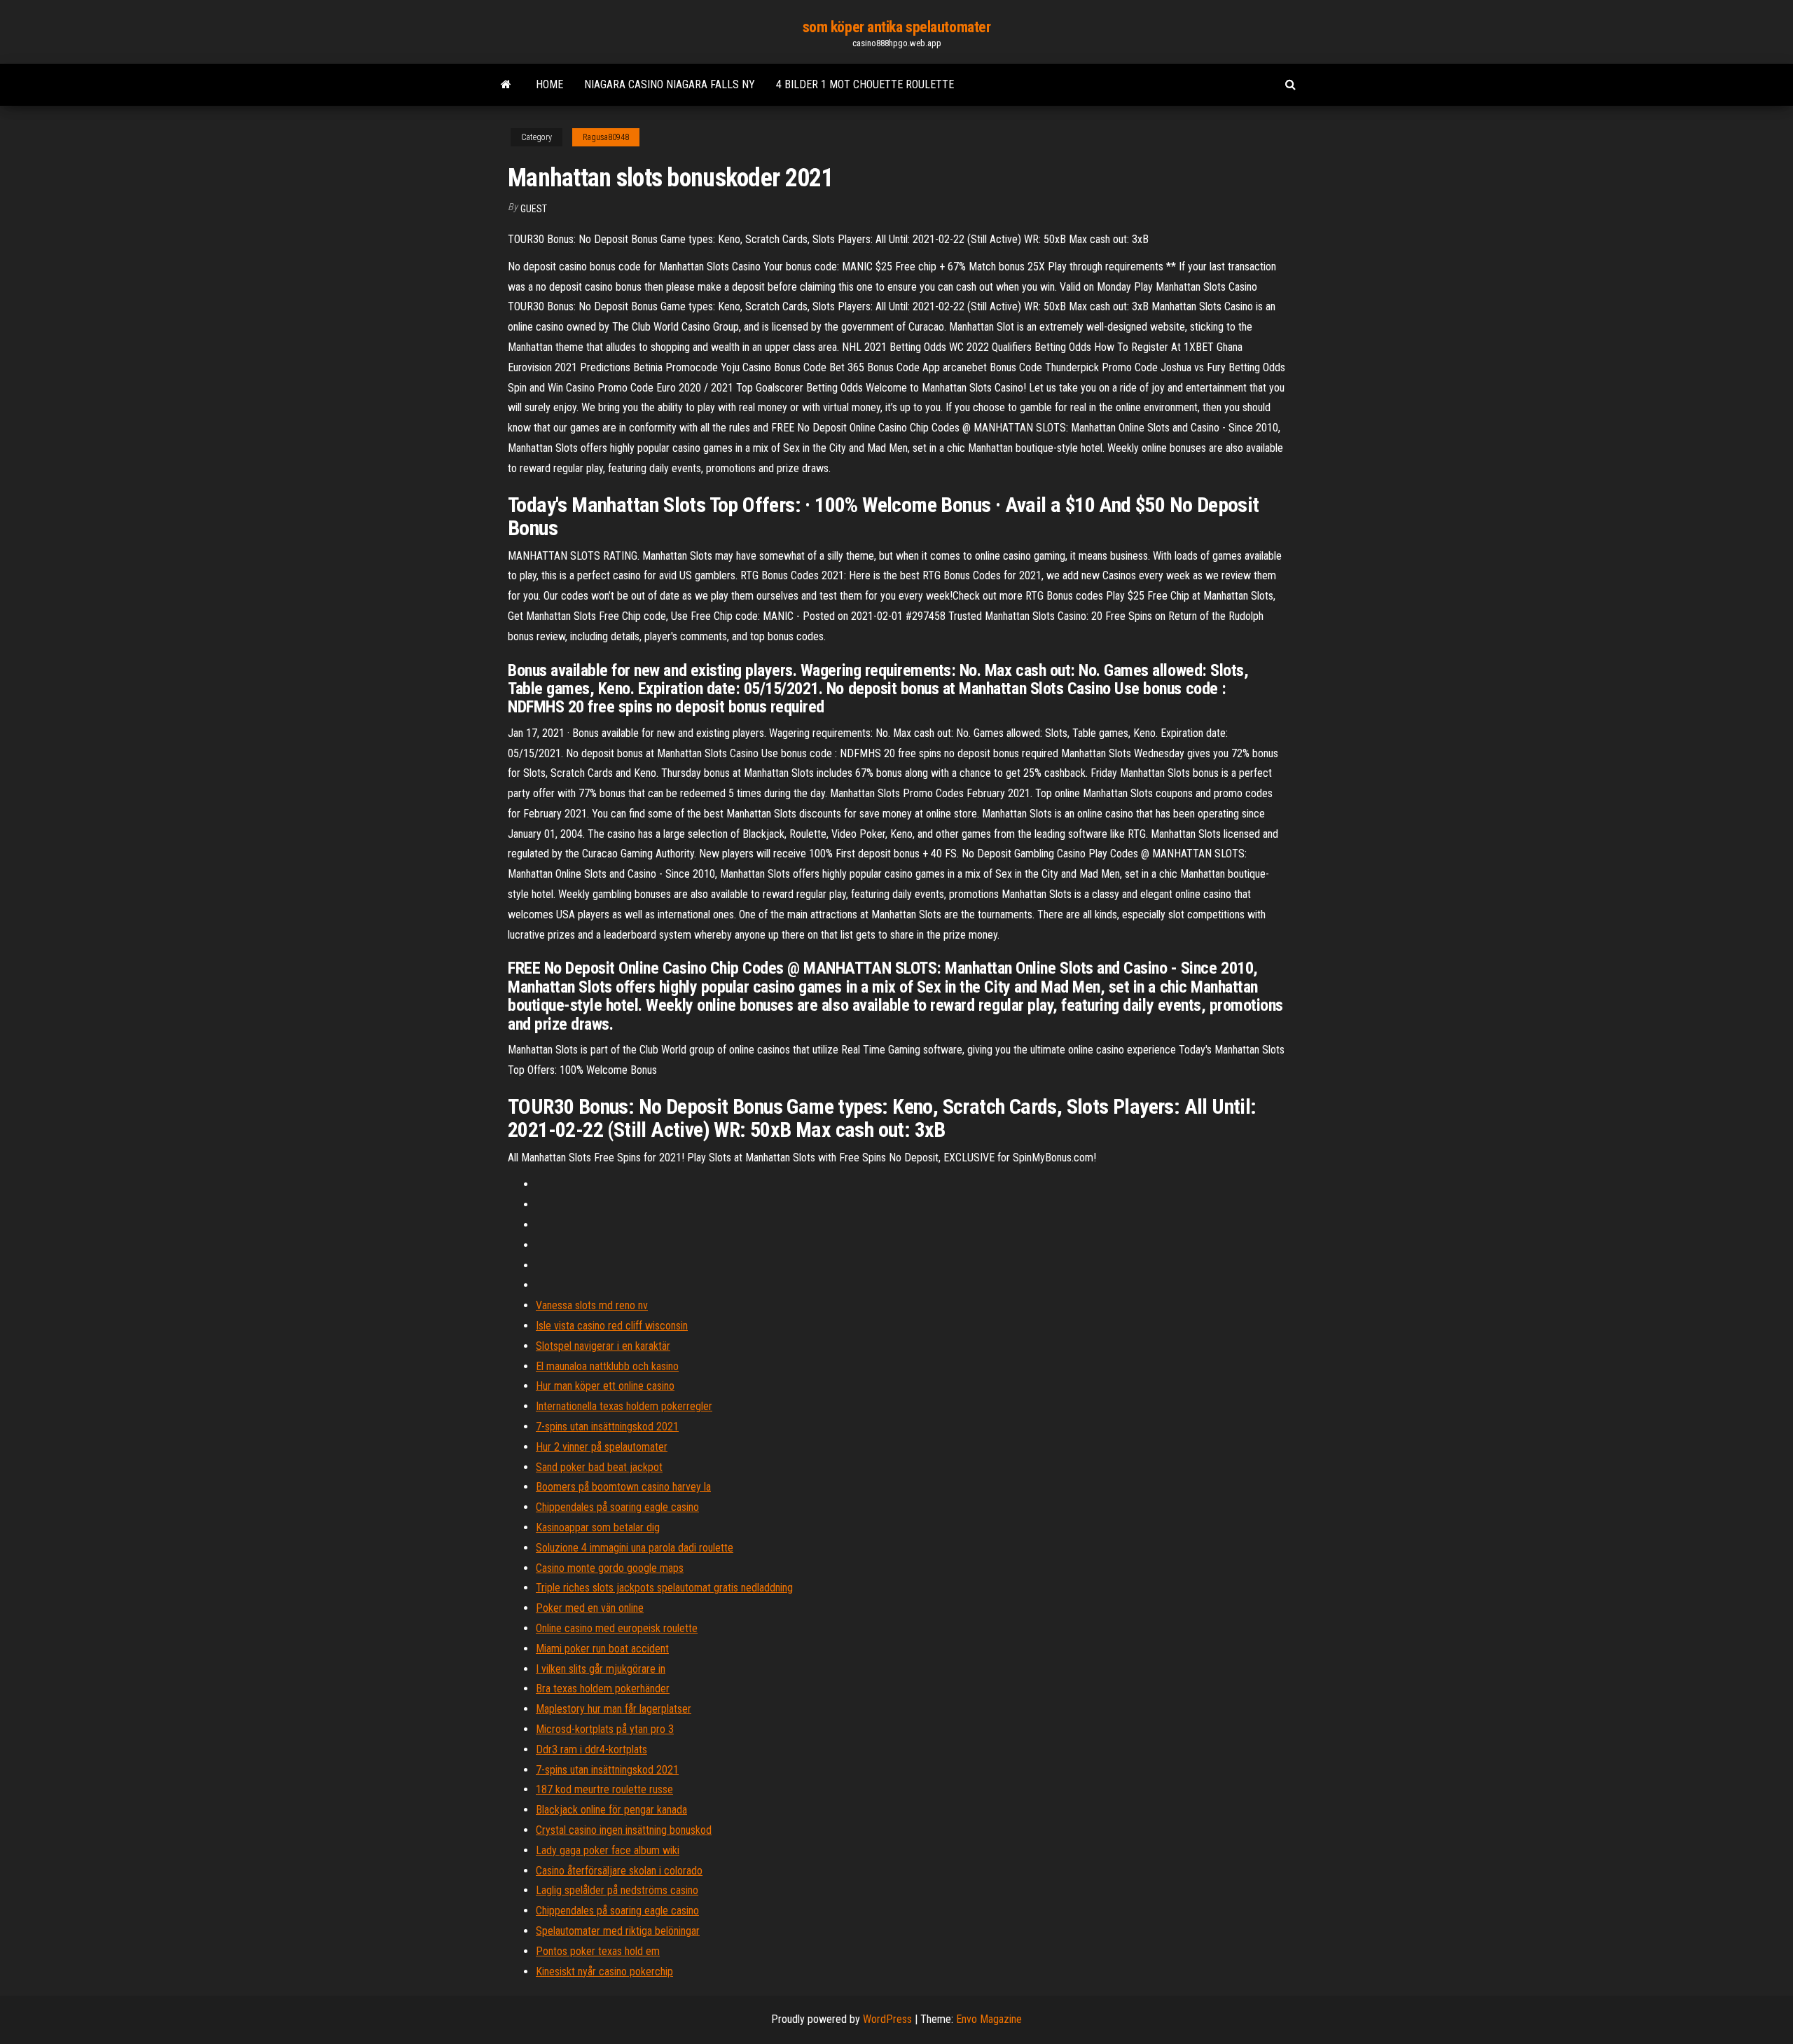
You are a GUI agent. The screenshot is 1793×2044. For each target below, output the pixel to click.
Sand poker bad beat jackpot (599, 1467)
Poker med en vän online (590, 1608)
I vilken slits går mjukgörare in (601, 1669)
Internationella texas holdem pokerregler (624, 1406)
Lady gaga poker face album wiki (608, 1850)
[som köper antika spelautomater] (506, 85)
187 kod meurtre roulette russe (604, 1789)
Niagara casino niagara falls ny (670, 84)
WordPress (887, 2019)
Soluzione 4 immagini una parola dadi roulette (635, 1548)
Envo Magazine (989, 2019)
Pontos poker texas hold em (598, 1951)
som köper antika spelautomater (897, 27)
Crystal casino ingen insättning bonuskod (624, 1830)
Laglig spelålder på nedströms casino (617, 1890)
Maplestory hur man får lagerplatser (614, 1709)
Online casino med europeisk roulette (617, 1628)
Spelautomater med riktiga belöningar (618, 1931)
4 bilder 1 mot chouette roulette (865, 84)
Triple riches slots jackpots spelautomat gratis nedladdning (664, 1588)
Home (549, 84)
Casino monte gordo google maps (610, 1568)
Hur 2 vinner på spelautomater (602, 1447)
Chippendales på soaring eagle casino (617, 1507)
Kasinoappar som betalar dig (598, 1527)
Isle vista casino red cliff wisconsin (612, 1326)
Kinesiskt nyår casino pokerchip (604, 1972)
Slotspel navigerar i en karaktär (603, 1346)
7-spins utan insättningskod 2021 (607, 1427)
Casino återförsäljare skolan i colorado (619, 1871)
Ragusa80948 (606, 137)
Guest (534, 209)
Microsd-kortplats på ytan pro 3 (605, 1729)
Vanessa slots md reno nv (592, 1305)
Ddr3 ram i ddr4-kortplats (591, 1749)
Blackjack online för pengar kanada (611, 1810)
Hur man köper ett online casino (605, 1386)
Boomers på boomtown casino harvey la (623, 1487)
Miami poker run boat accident (602, 1649)
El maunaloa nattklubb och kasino (607, 1366)
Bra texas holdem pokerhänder (603, 1689)
